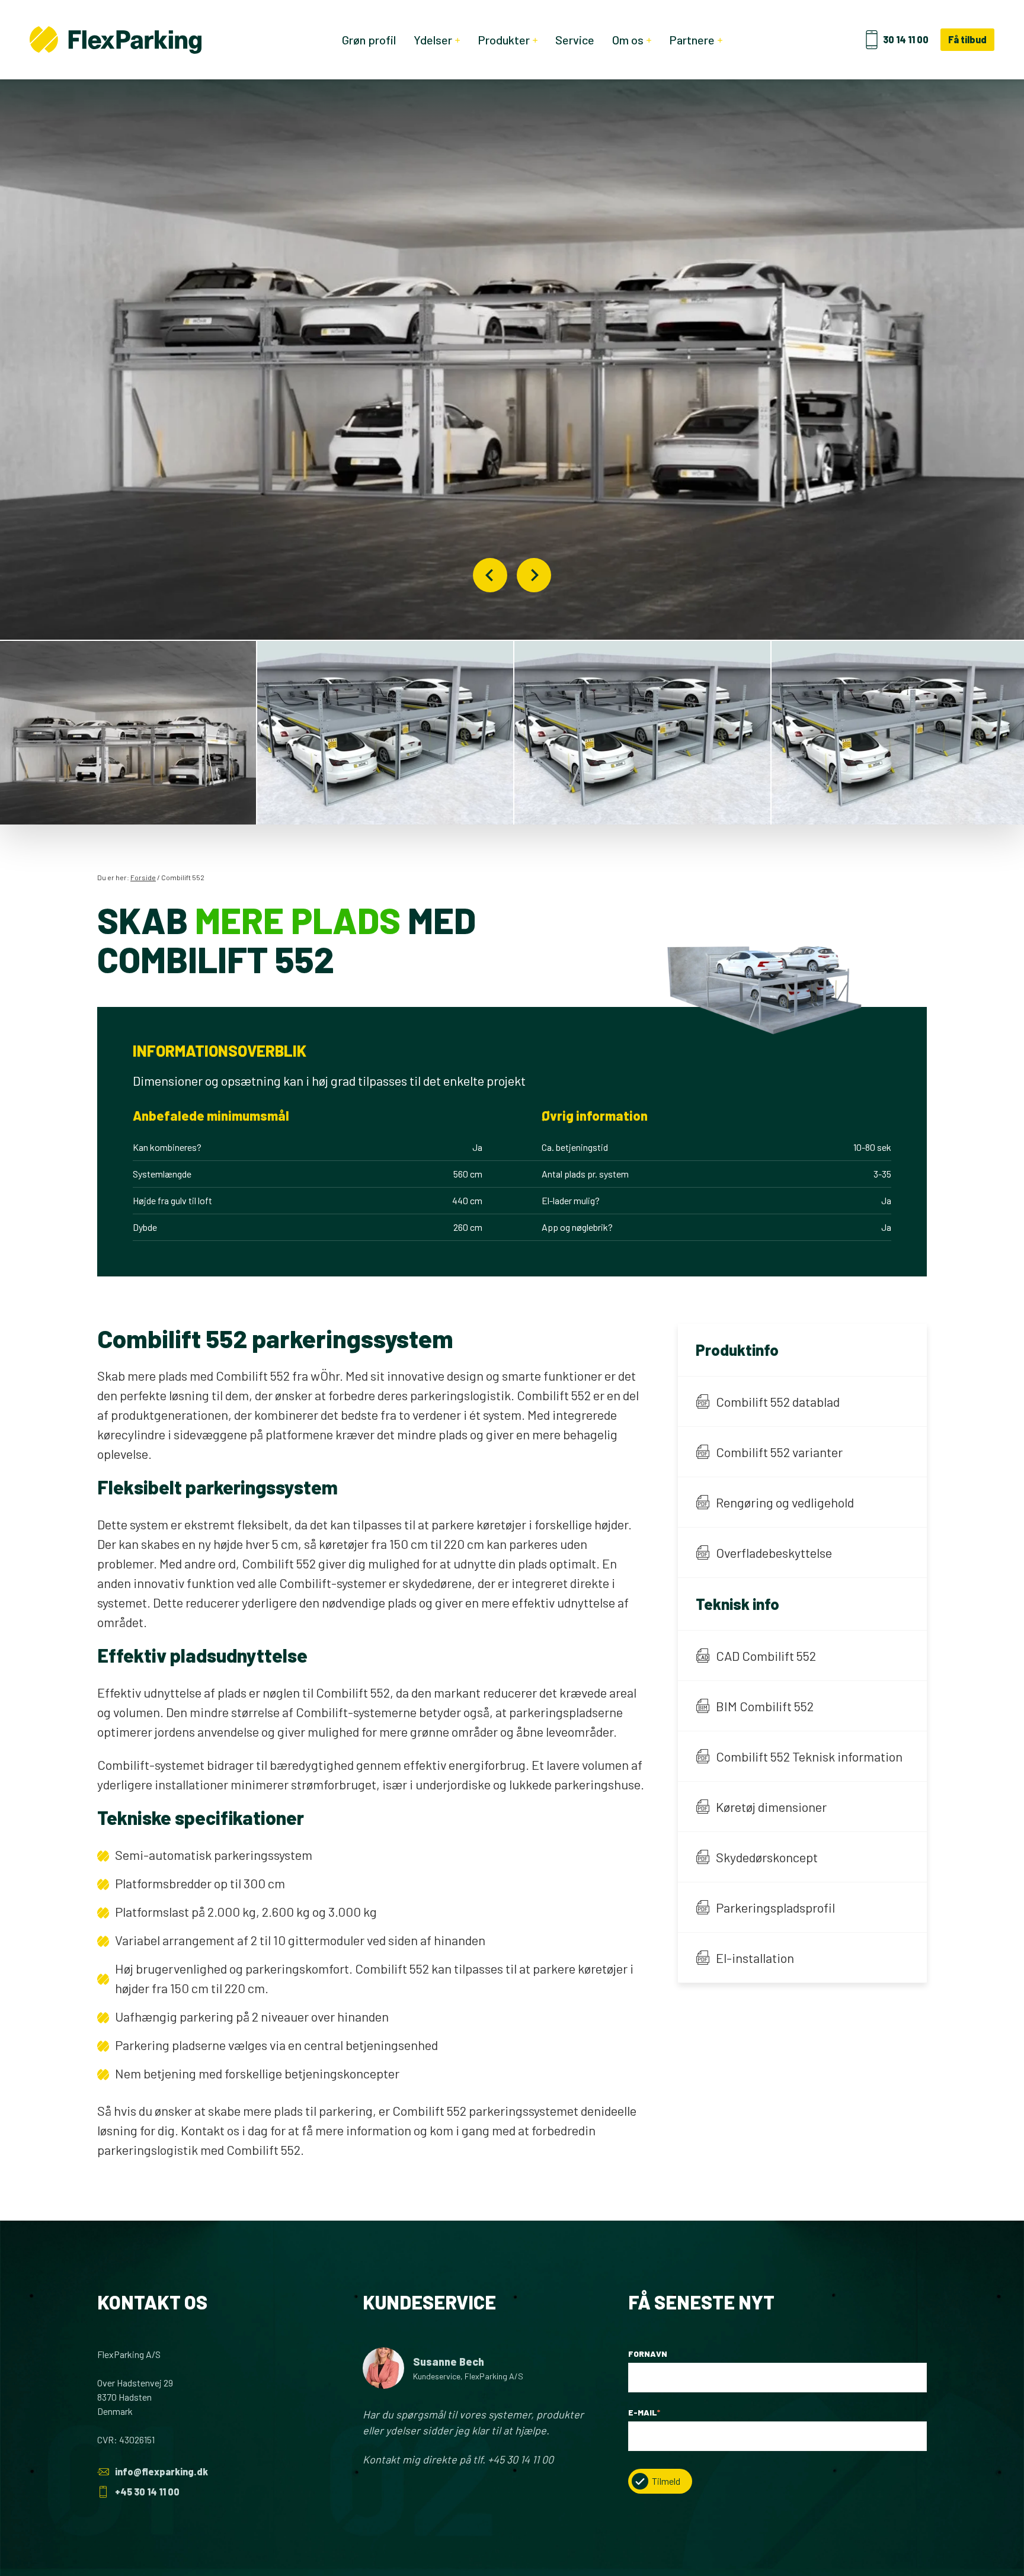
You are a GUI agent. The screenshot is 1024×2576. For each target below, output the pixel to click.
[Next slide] (534, 575)
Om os (628, 40)
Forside (143, 877)
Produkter (504, 40)
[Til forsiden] (116, 40)
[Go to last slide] (490, 575)
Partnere (692, 40)
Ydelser (433, 40)
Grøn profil (369, 40)
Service (575, 40)
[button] (128, 733)
